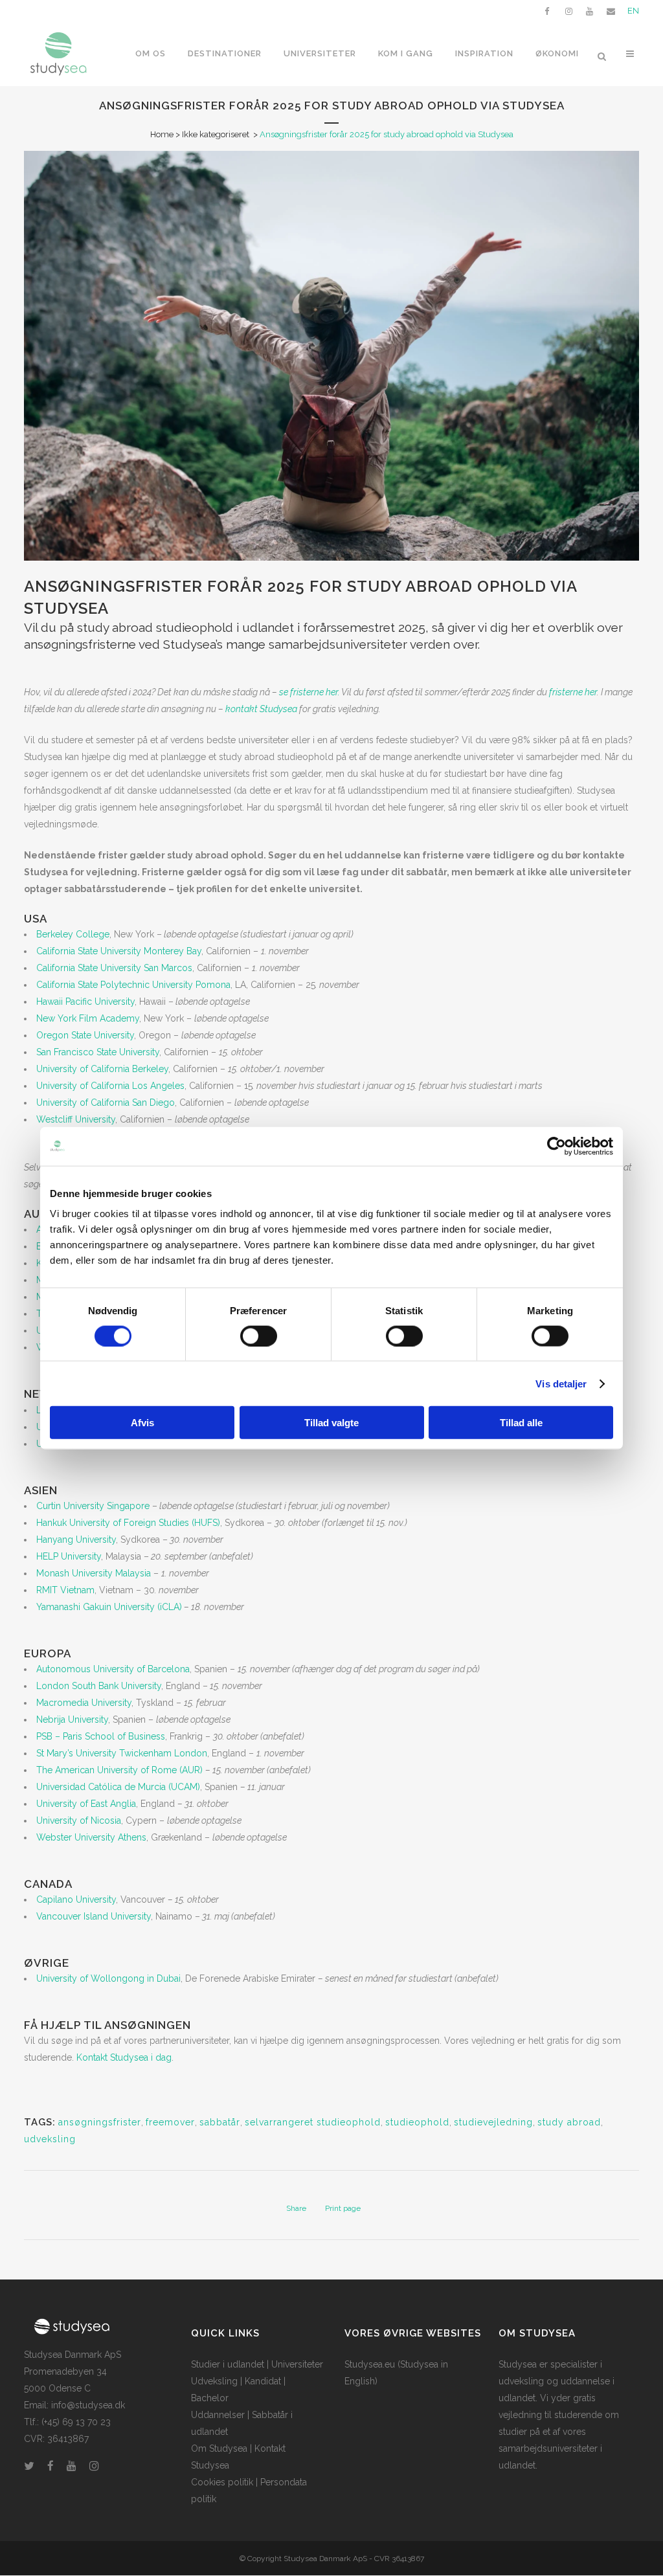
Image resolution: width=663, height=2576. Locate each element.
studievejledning (493, 2122)
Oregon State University (85, 1035)
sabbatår (220, 2122)
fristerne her (573, 692)
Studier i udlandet (228, 2364)
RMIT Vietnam (65, 1590)
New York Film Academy (88, 1018)
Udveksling (214, 2381)
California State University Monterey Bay (119, 951)
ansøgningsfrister (100, 2122)
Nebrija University (72, 1719)
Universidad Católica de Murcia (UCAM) (118, 1787)
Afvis (142, 1423)
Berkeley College (73, 934)
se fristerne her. (309, 692)
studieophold (417, 2122)
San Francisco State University (98, 1052)
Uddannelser (218, 2415)
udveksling (50, 2139)
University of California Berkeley (102, 1069)
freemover (170, 2122)
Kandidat (263, 2381)
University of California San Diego (106, 1103)
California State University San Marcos (114, 968)
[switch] (259, 1336)
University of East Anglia (86, 1804)
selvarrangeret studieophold (313, 2122)
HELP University (69, 1556)
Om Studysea (219, 2448)
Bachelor (210, 2398)
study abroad (569, 2122)
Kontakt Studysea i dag (124, 2057)
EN (633, 11)
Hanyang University (76, 1540)
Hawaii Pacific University (85, 1002)
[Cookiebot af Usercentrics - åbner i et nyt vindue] (556, 1146)
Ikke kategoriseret (216, 134)
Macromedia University (84, 1703)
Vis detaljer (561, 1383)
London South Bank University (99, 1686)
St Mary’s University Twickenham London (122, 1753)
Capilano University (76, 1899)
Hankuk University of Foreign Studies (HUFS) (128, 1523)
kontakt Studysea (261, 709)
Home (162, 134)
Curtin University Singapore (93, 1506)
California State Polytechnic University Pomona (133, 985)
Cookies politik (222, 2482)
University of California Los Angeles (110, 1086)
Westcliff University (76, 1119)
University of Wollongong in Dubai (108, 1978)
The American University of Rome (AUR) (119, 1770)
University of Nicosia (79, 1820)
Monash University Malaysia (94, 1573)
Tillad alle (521, 1423)
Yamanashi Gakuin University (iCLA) (109, 1607)
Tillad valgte (331, 1423)
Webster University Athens (91, 1837)
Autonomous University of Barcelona (113, 1669)
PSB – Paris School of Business (101, 1736)
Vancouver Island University (94, 1916)
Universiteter (297, 2364)
